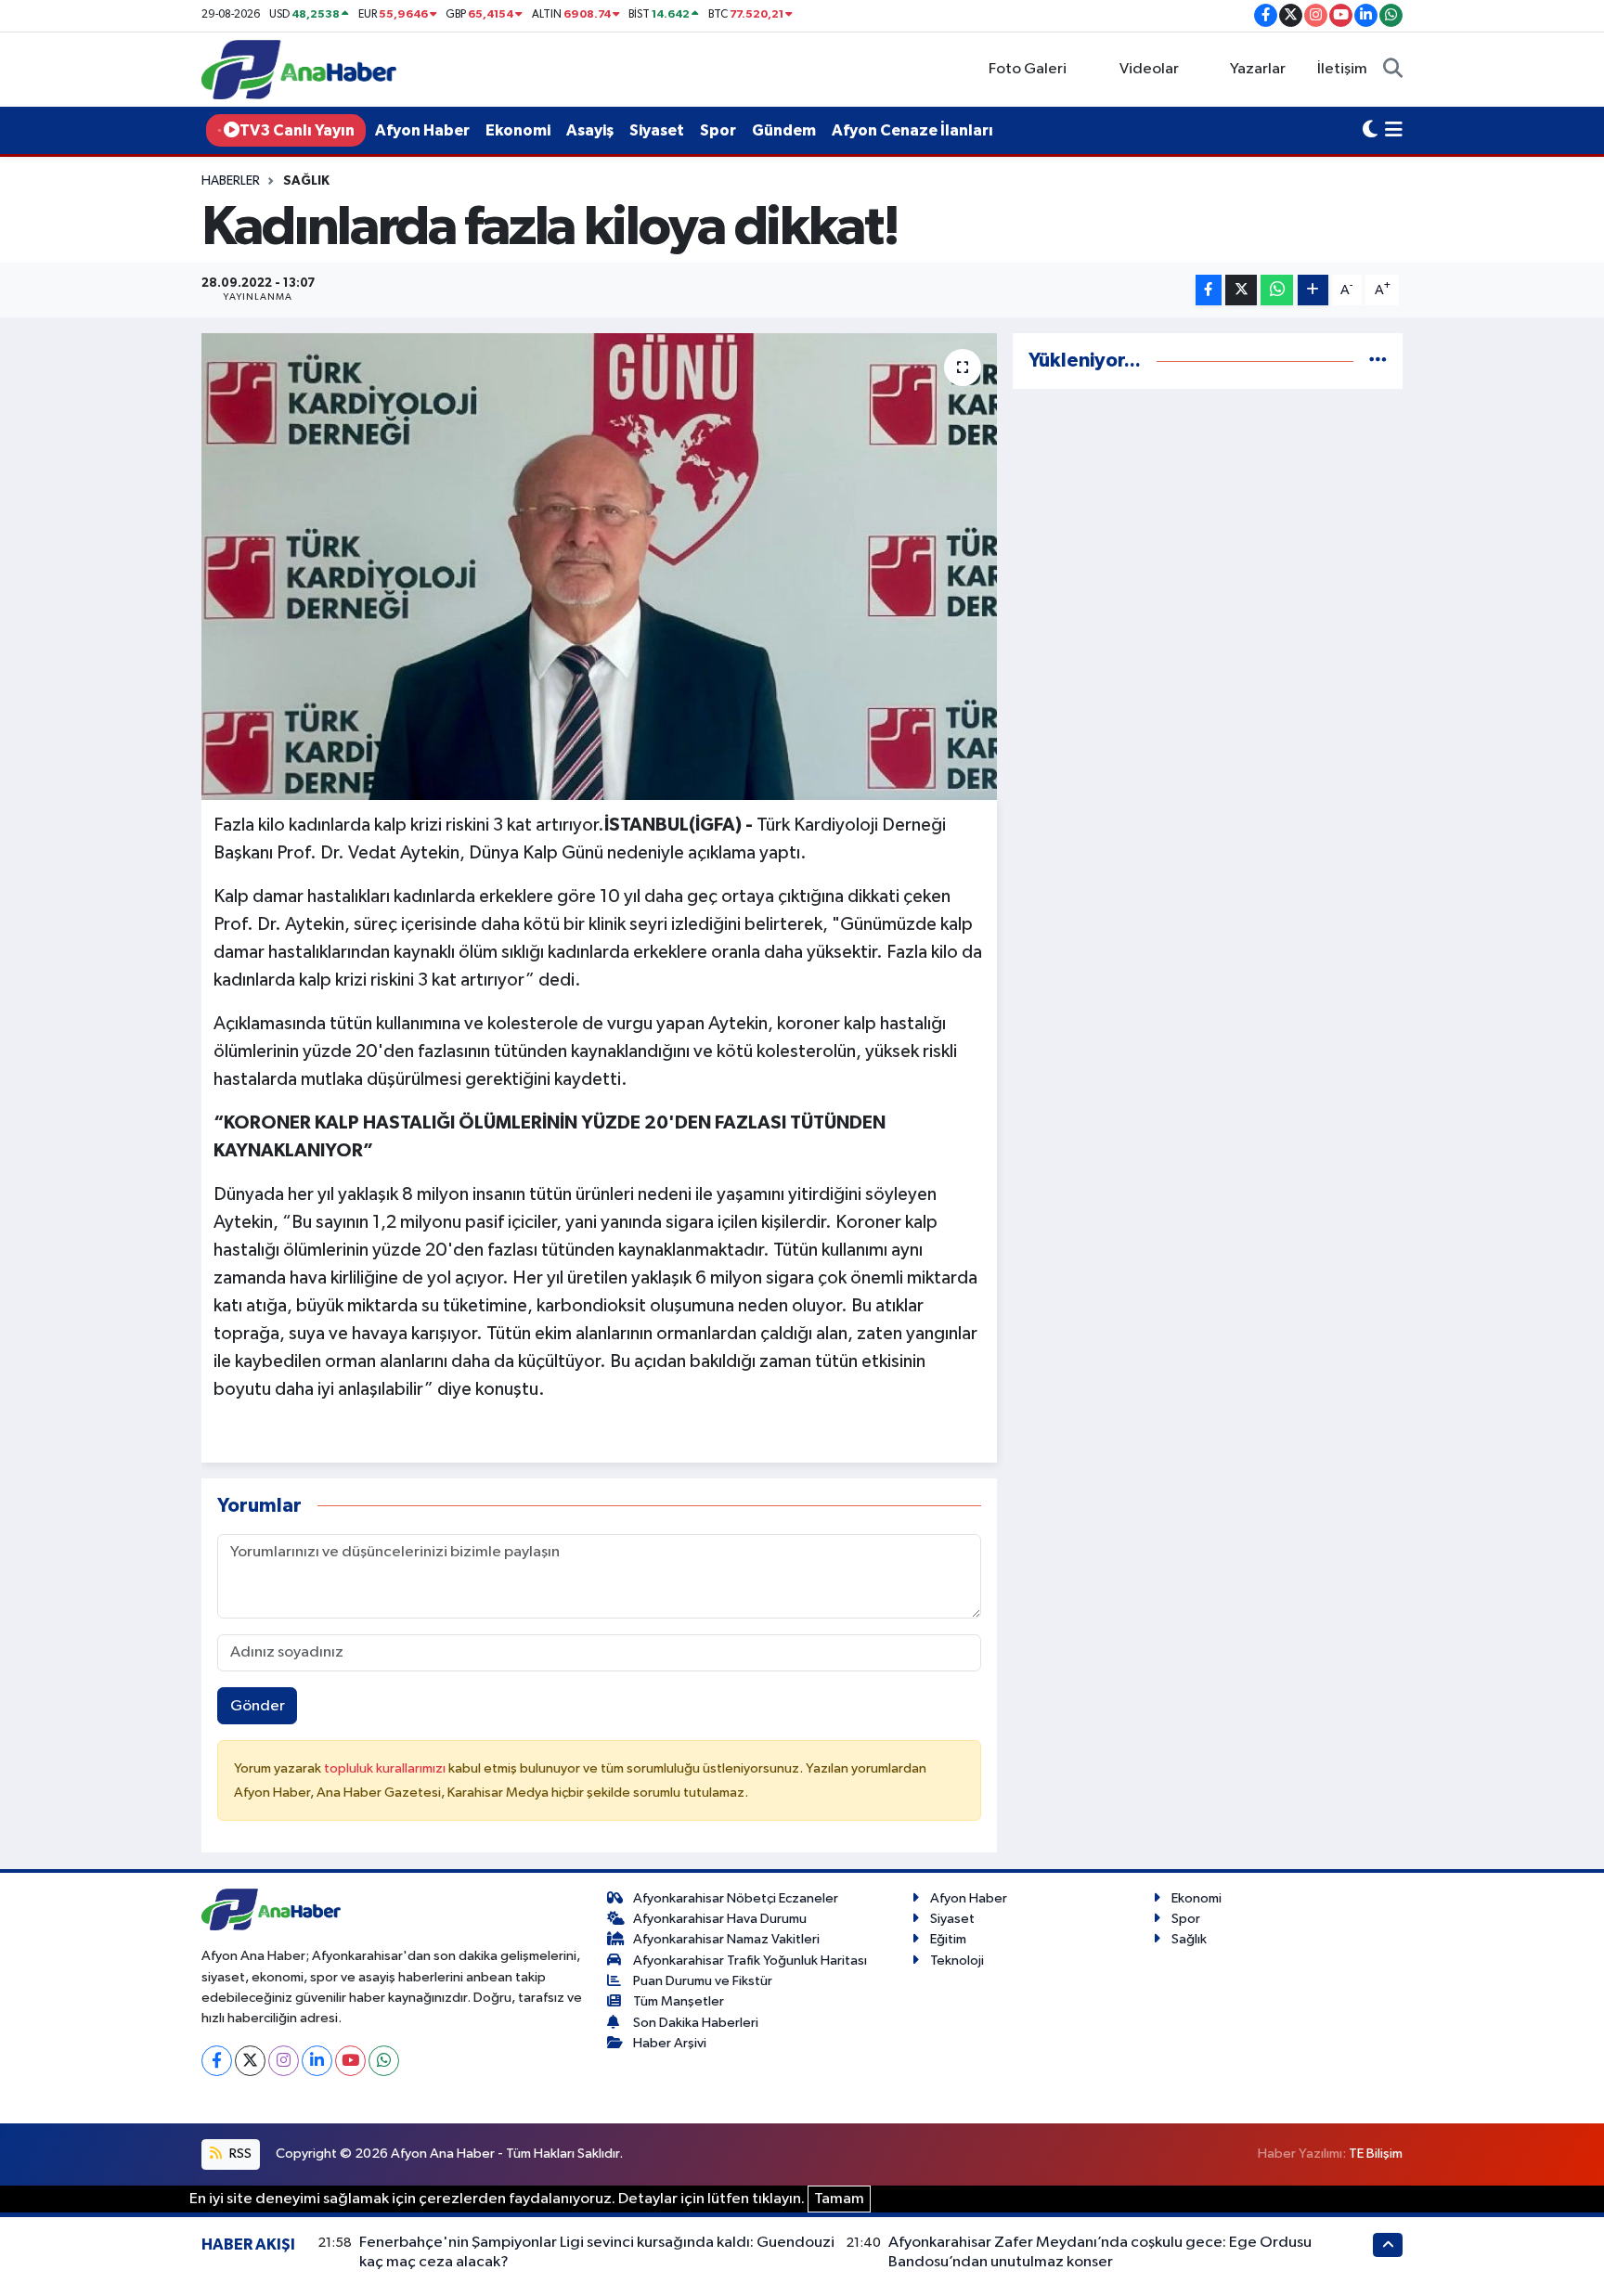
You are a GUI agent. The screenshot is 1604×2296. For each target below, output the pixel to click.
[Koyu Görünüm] (1370, 131)
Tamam (839, 2199)
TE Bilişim (1376, 2154)
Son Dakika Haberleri (696, 2023)
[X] (250, 2061)
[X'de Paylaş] (1241, 290)
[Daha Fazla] (1313, 290)
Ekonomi (518, 130)
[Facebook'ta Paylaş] (1209, 290)
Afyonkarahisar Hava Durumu (720, 1919)
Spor (718, 130)
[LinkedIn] (317, 2061)
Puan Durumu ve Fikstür (703, 1981)
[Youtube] (350, 2061)
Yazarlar (1258, 69)
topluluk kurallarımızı (386, 1768)
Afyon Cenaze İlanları (912, 130)
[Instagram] (284, 2061)
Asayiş (590, 130)
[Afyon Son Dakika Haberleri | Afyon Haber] (299, 69)
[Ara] (1393, 70)
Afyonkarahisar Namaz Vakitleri (726, 1939)
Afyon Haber (422, 130)
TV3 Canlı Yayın (297, 130)
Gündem (784, 130)
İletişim (1342, 69)
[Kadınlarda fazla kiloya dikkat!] (599, 566)
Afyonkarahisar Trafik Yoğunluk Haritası (750, 1961)
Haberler (231, 181)
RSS (239, 2154)
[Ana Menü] (1394, 131)
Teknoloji (957, 1961)
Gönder (258, 1706)
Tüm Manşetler (679, 2001)
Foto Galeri (1028, 69)
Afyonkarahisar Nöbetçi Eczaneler (736, 1898)
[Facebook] (217, 2061)
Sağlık (306, 181)
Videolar (1149, 69)
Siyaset (657, 130)
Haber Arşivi (670, 2043)
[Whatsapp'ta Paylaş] (1277, 290)
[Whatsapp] (384, 2061)
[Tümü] (1378, 361)
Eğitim (948, 1939)
